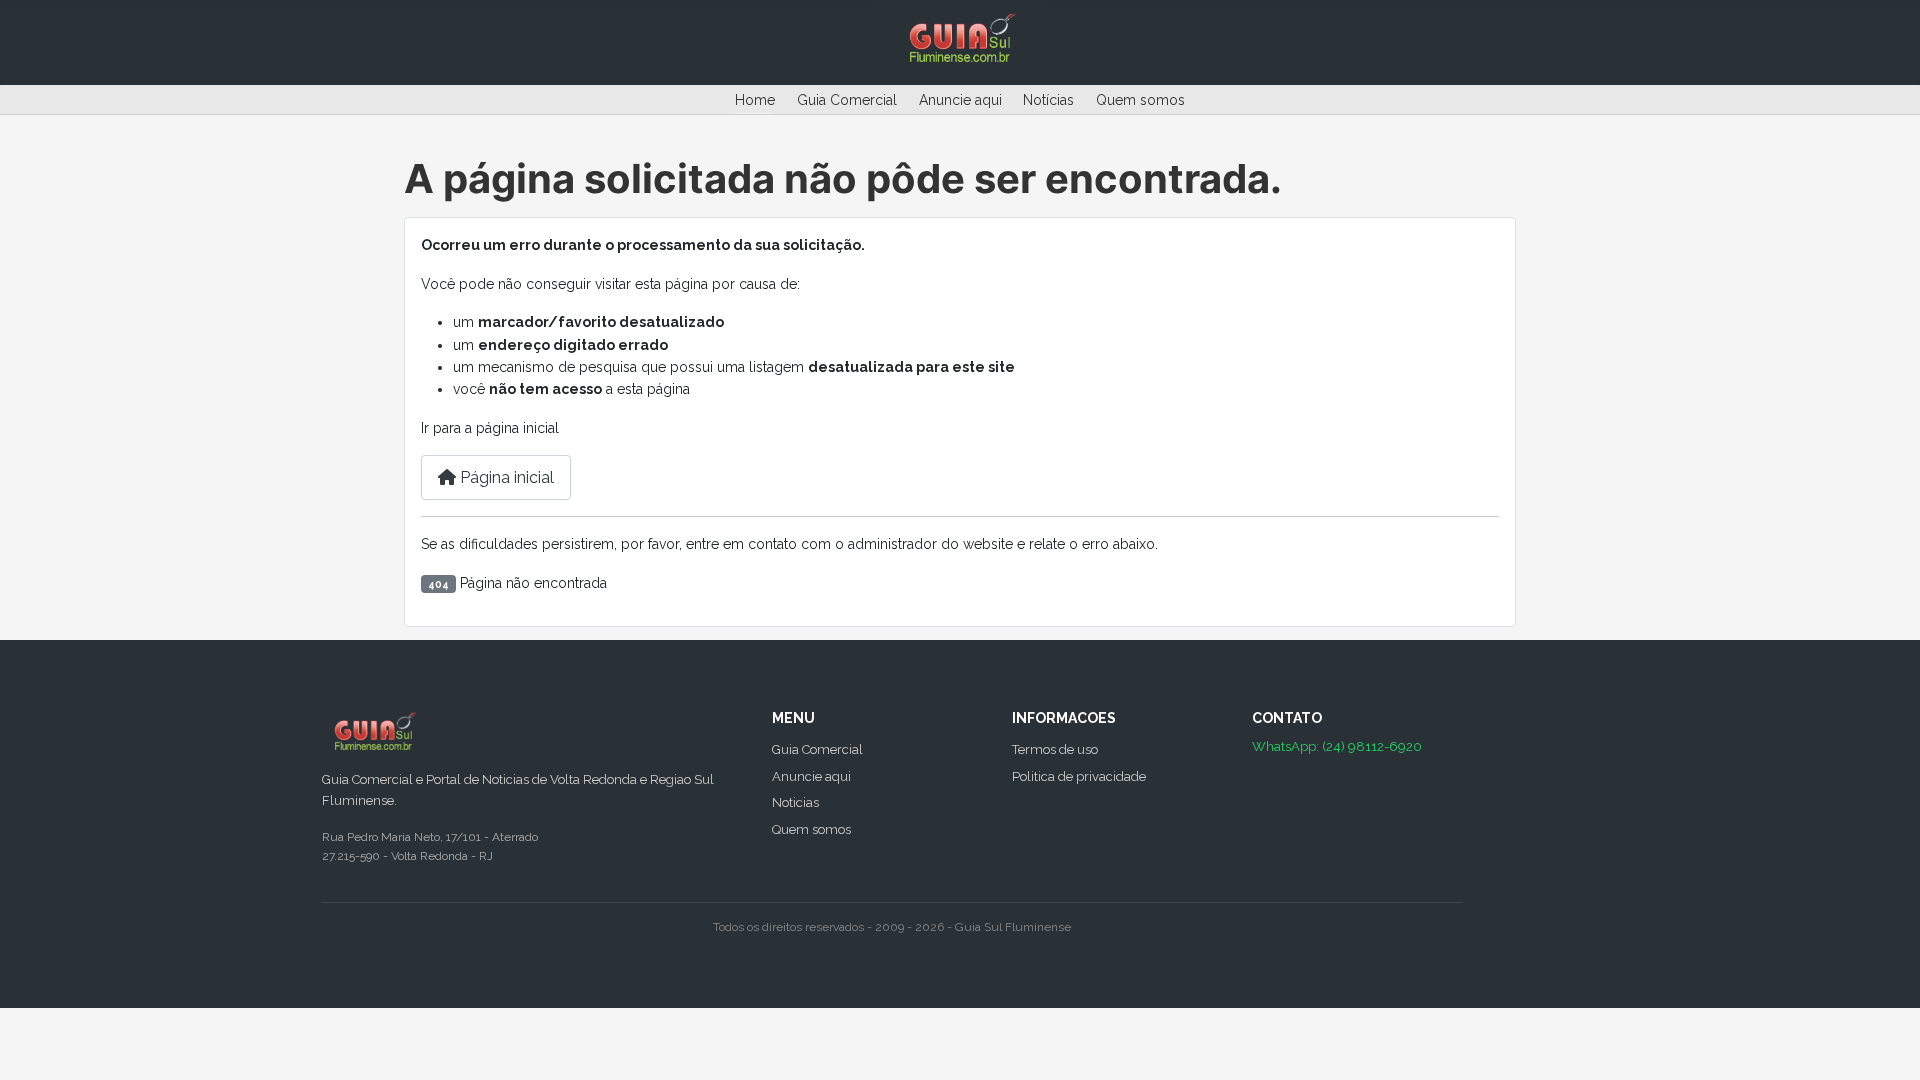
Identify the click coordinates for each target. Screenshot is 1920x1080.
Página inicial (505, 477)
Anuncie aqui (960, 100)
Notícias (1048, 100)
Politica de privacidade (1079, 776)
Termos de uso (1055, 749)
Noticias (795, 802)
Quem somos (1140, 100)
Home (755, 100)
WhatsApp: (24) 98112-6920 (1337, 746)
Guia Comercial (847, 100)
